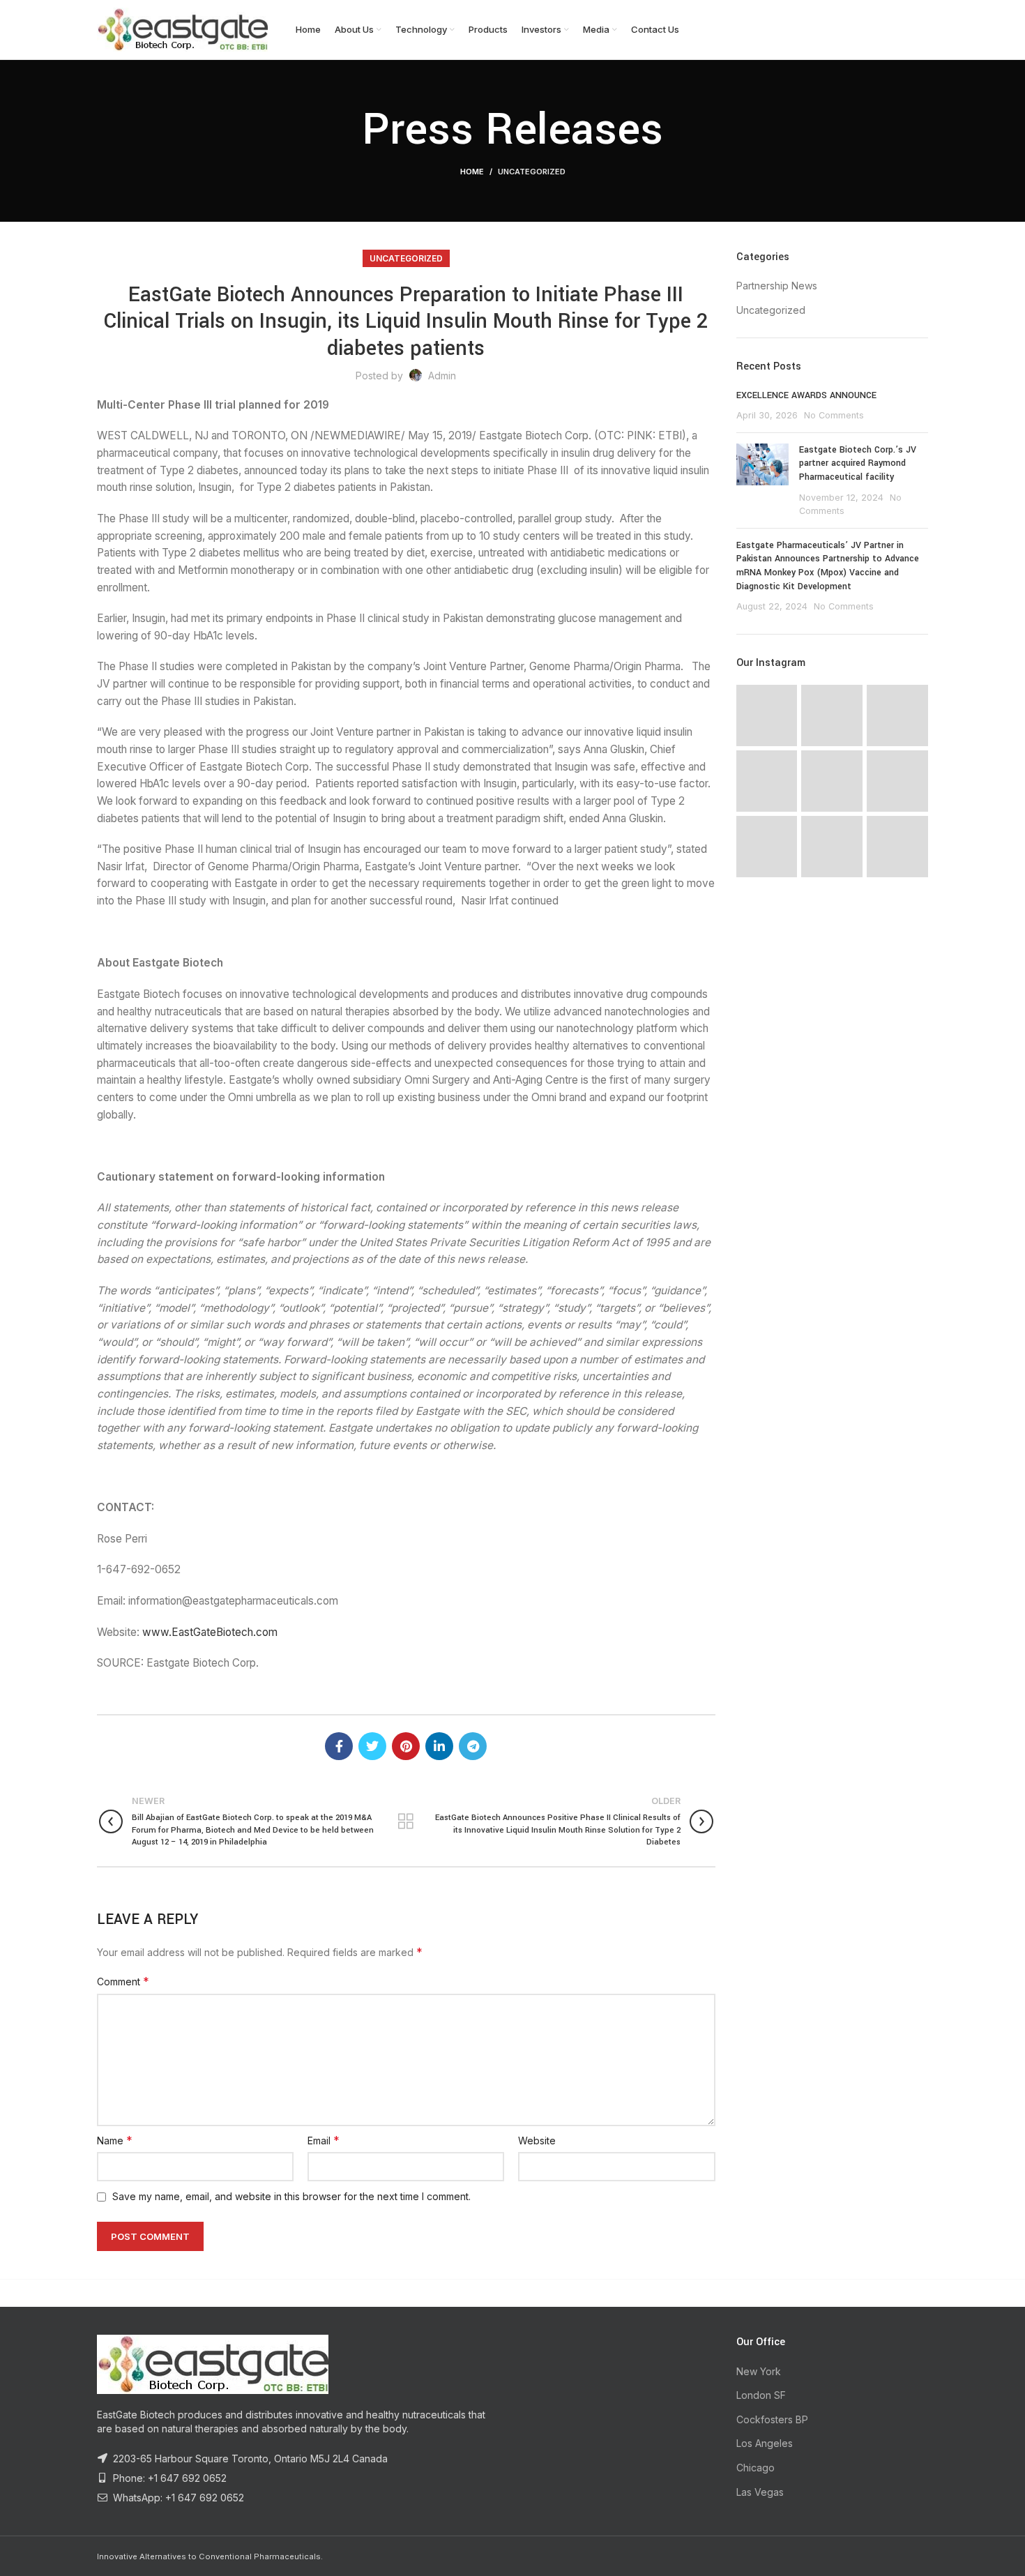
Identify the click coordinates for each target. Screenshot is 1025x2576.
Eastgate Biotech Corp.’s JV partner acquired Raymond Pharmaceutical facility (858, 463)
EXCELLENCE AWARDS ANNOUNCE (806, 395)
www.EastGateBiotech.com (210, 1632)
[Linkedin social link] (439, 1746)
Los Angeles (765, 2443)
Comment (123, 1981)
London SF (761, 2395)
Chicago (756, 2468)
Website (537, 2141)
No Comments (834, 415)
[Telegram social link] (473, 1746)
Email (324, 2140)
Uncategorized (532, 172)
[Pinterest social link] (406, 1746)
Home (472, 172)
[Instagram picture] (767, 715)
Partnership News (777, 286)
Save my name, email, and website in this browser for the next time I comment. (291, 2196)
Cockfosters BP (772, 2419)
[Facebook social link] (339, 1746)
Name (115, 2140)
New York (759, 2371)
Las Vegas (760, 2492)
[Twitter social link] (372, 1746)
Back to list (406, 1821)
